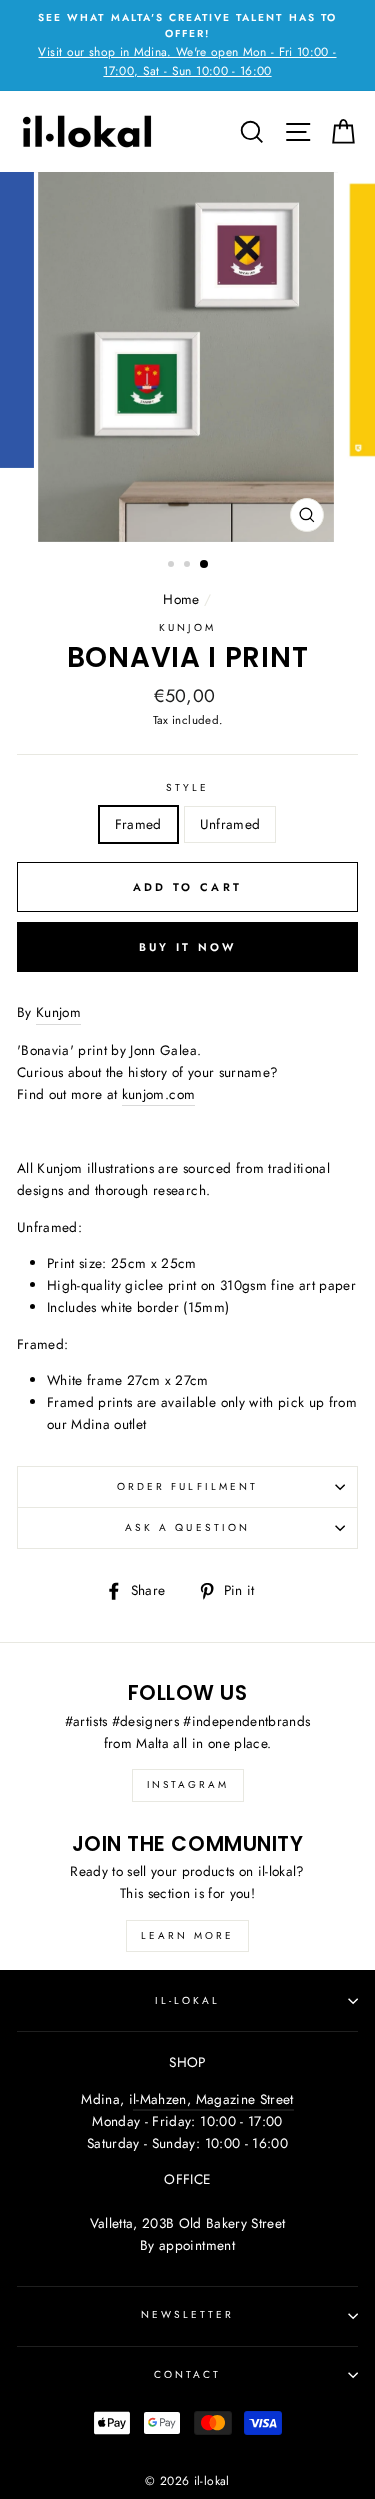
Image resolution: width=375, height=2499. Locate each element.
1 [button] (173, 566)
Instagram (188, 1784)
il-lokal (187, 2000)
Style (187, 787)
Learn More (187, 1935)
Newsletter (188, 2314)
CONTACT (187, 2374)
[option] (187, 45)
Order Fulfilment (187, 1486)
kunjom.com (158, 1094)
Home (181, 599)
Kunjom (187, 627)
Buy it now (188, 947)
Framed (138, 824)
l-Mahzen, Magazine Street (213, 2099)
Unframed (230, 824)
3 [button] (205, 565)
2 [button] (189, 566)
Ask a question (187, 1527)
